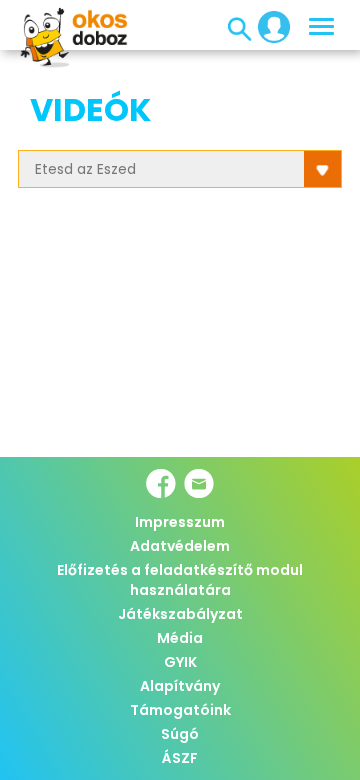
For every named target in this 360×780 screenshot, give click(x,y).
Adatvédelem (180, 546)
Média (180, 638)
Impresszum (180, 522)
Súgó (180, 734)
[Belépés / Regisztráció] (268, 26)
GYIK (180, 662)
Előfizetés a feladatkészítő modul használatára (180, 580)
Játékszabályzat (180, 614)
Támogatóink (180, 710)
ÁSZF (180, 758)
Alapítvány (180, 686)
